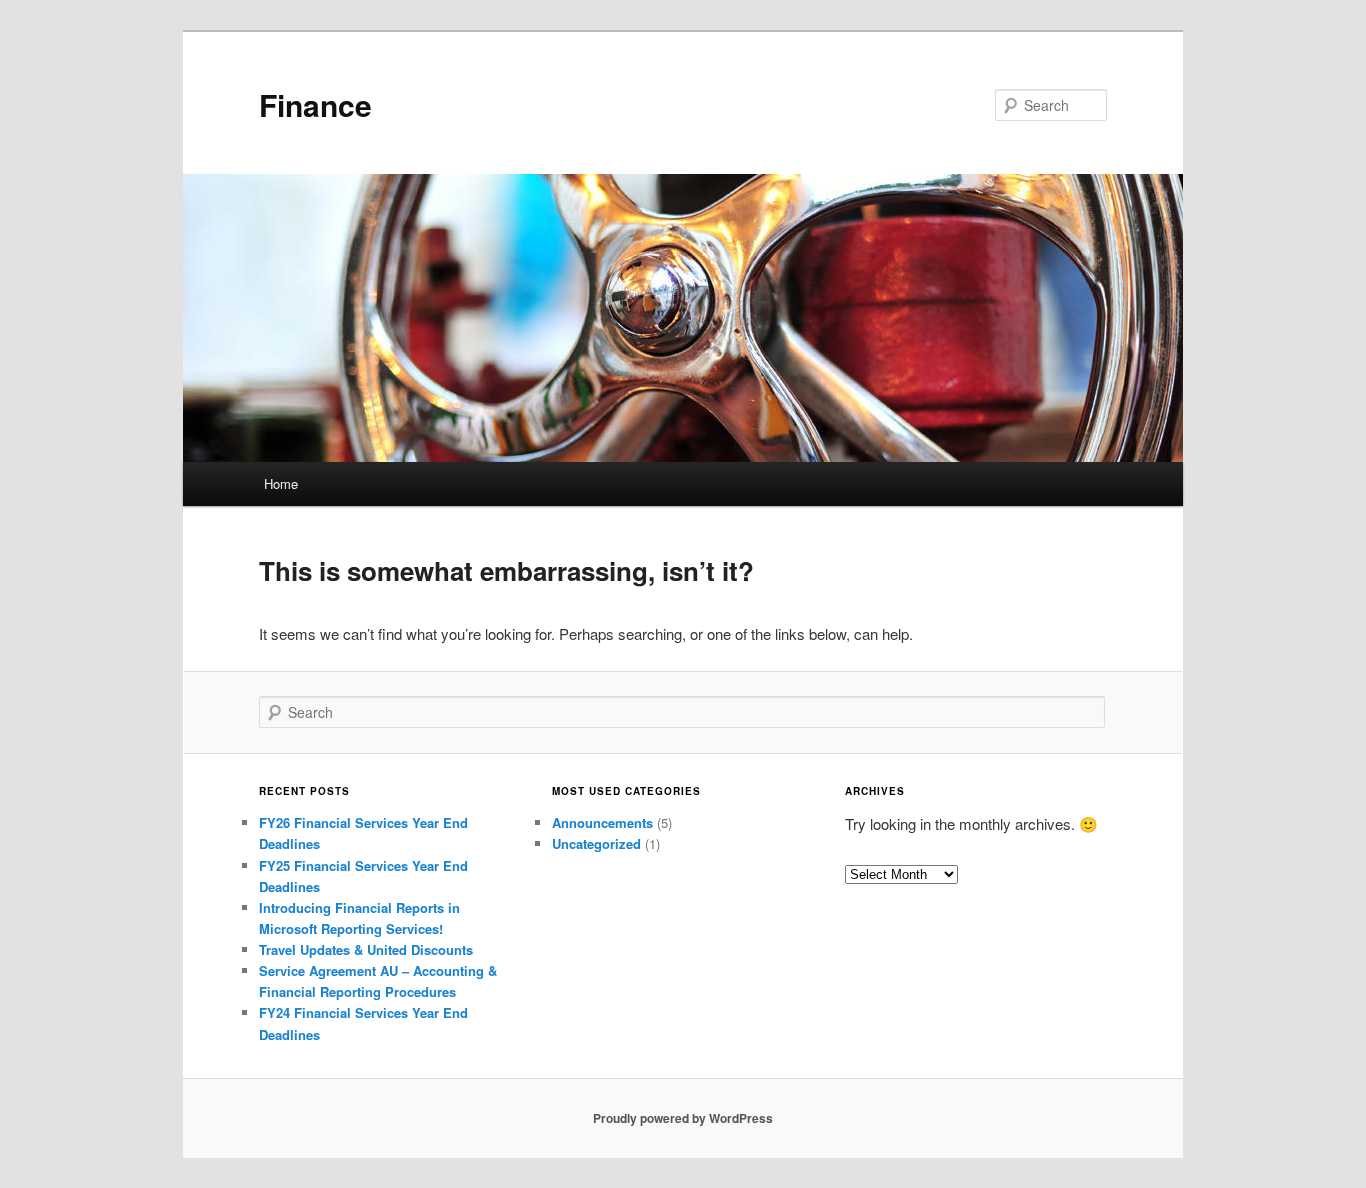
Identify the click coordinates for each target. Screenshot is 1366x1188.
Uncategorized (596, 843)
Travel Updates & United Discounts (366, 949)
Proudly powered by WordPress (683, 1118)
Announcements (602, 822)
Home (281, 483)
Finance (315, 104)
